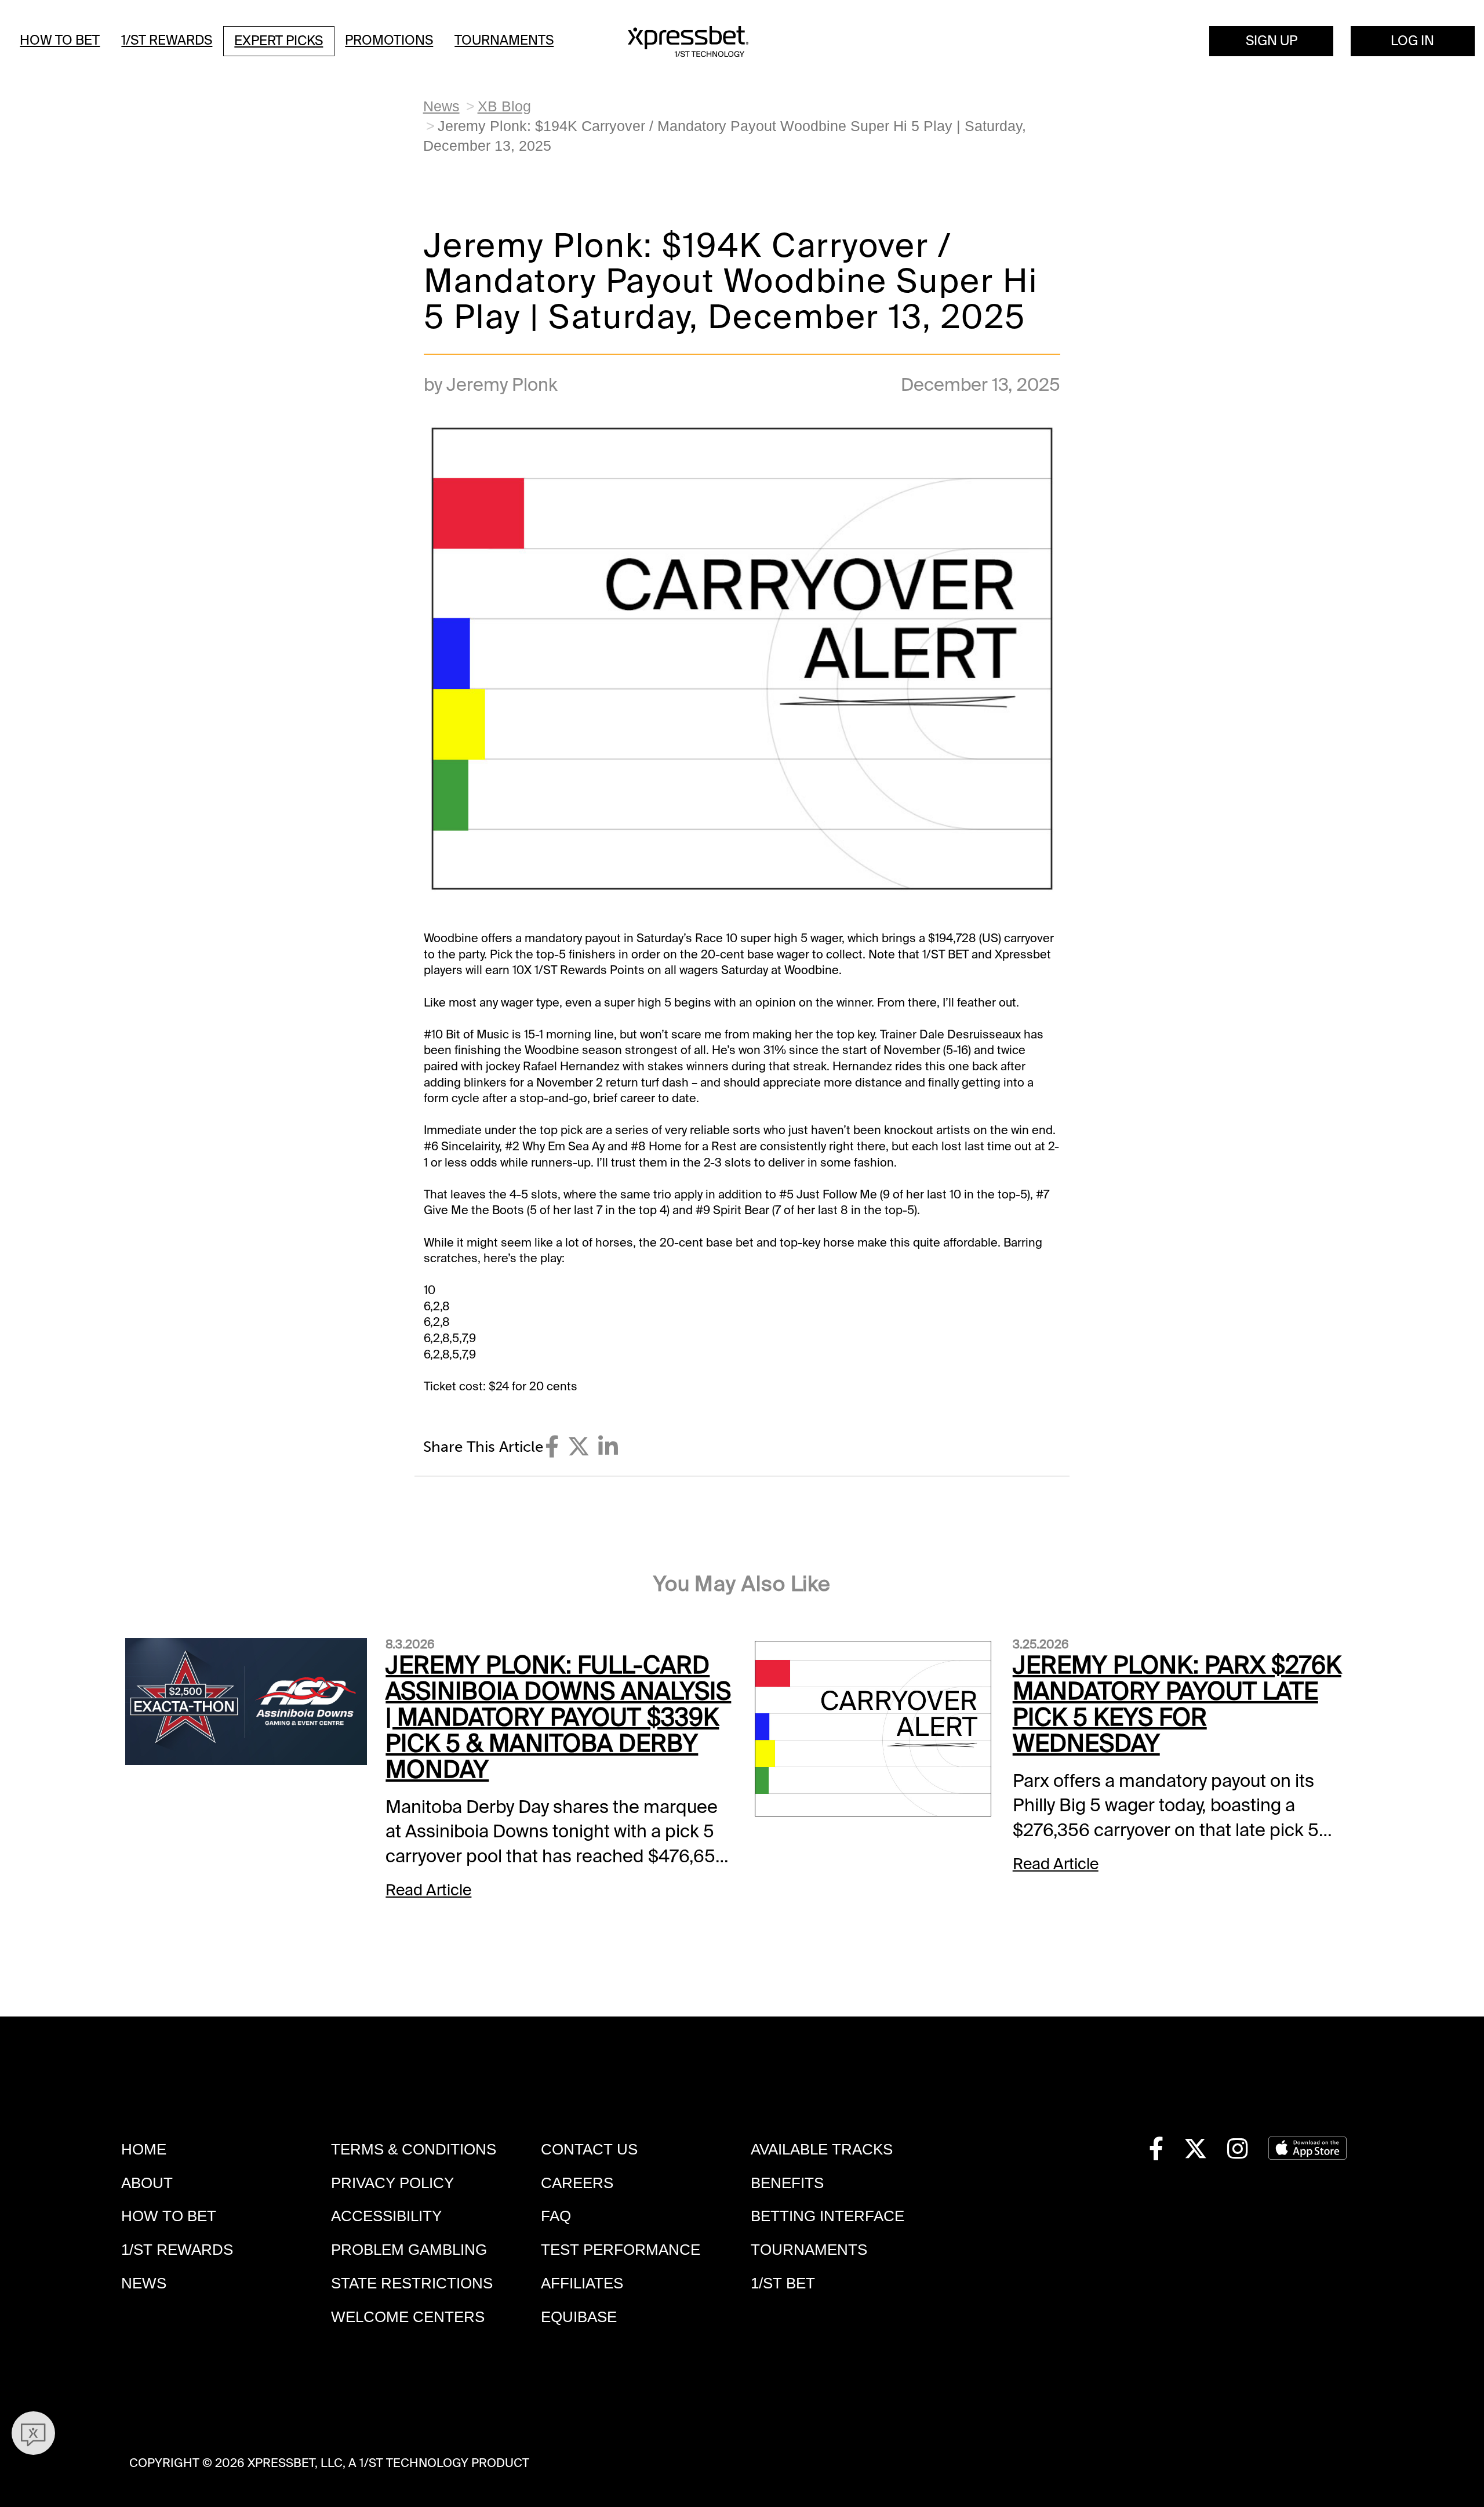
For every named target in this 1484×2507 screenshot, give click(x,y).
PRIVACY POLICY (392, 2183)
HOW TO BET (169, 2216)
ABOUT (147, 2183)
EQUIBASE (579, 2317)
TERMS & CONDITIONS (414, 2149)
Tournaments (504, 40)
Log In (1412, 41)
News (441, 106)
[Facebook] (552, 1447)
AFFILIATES (582, 2283)
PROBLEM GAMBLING (409, 2250)
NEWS (144, 2283)
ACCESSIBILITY (386, 2216)
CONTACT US (589, 2149)
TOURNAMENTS (809, 2250)
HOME (144, 2149)
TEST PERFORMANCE (621, 2250)
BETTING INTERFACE (828, 2216)
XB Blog (504, 106)
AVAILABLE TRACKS (822, 2149)
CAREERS (577, 2183)
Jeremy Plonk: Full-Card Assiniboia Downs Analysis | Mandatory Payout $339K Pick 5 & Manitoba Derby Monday (558, 1718)
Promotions (389, 40)
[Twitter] (579, 1447)
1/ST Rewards (167, 40)
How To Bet (60, 40)
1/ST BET (783, 2283)
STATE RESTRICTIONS (412, 2283)
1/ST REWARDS (177, 2250)
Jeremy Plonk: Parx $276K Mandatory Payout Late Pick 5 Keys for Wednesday (1177, 1705)
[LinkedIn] (608, 1447)
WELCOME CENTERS (408, 2317)
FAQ (556, 2216)
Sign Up (1272, 41)
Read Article (428, 1890)
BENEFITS (787, 2183)
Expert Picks (279, 41)
